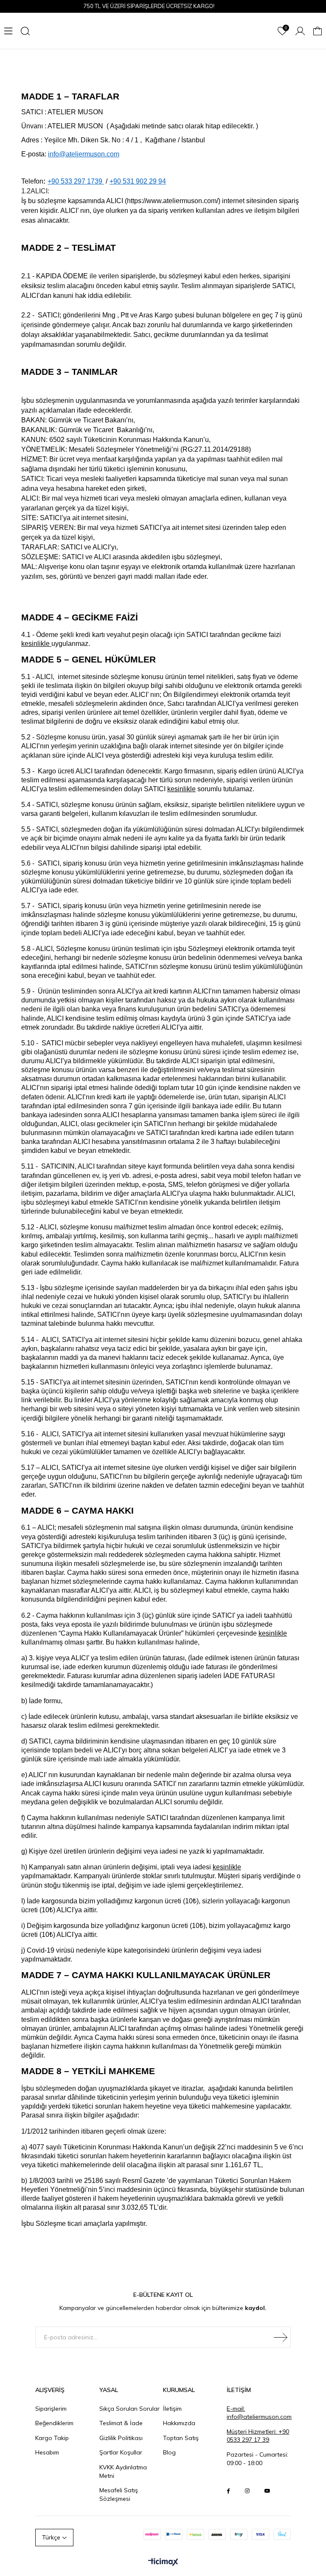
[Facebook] (228, 2491)
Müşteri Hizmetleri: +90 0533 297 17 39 (258, 2436)
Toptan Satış (181, 2438)
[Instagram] (247, 2491)
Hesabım (47, 2452)
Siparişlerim (51, 2409)
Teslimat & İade (121, 2423)
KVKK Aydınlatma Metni (123, 2471)
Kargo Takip (52, 2438)
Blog (169, 2452)
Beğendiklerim (54, 2423)
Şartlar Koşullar (121, 2452)
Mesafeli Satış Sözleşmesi (119, 2494)
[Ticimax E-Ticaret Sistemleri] (163, 2562)
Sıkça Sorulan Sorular (129, 2409)
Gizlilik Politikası (121, 2438)
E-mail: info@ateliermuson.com (259, 2413)
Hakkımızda (179, 2423)
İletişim (172, 2409)
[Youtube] (267, 2491)
